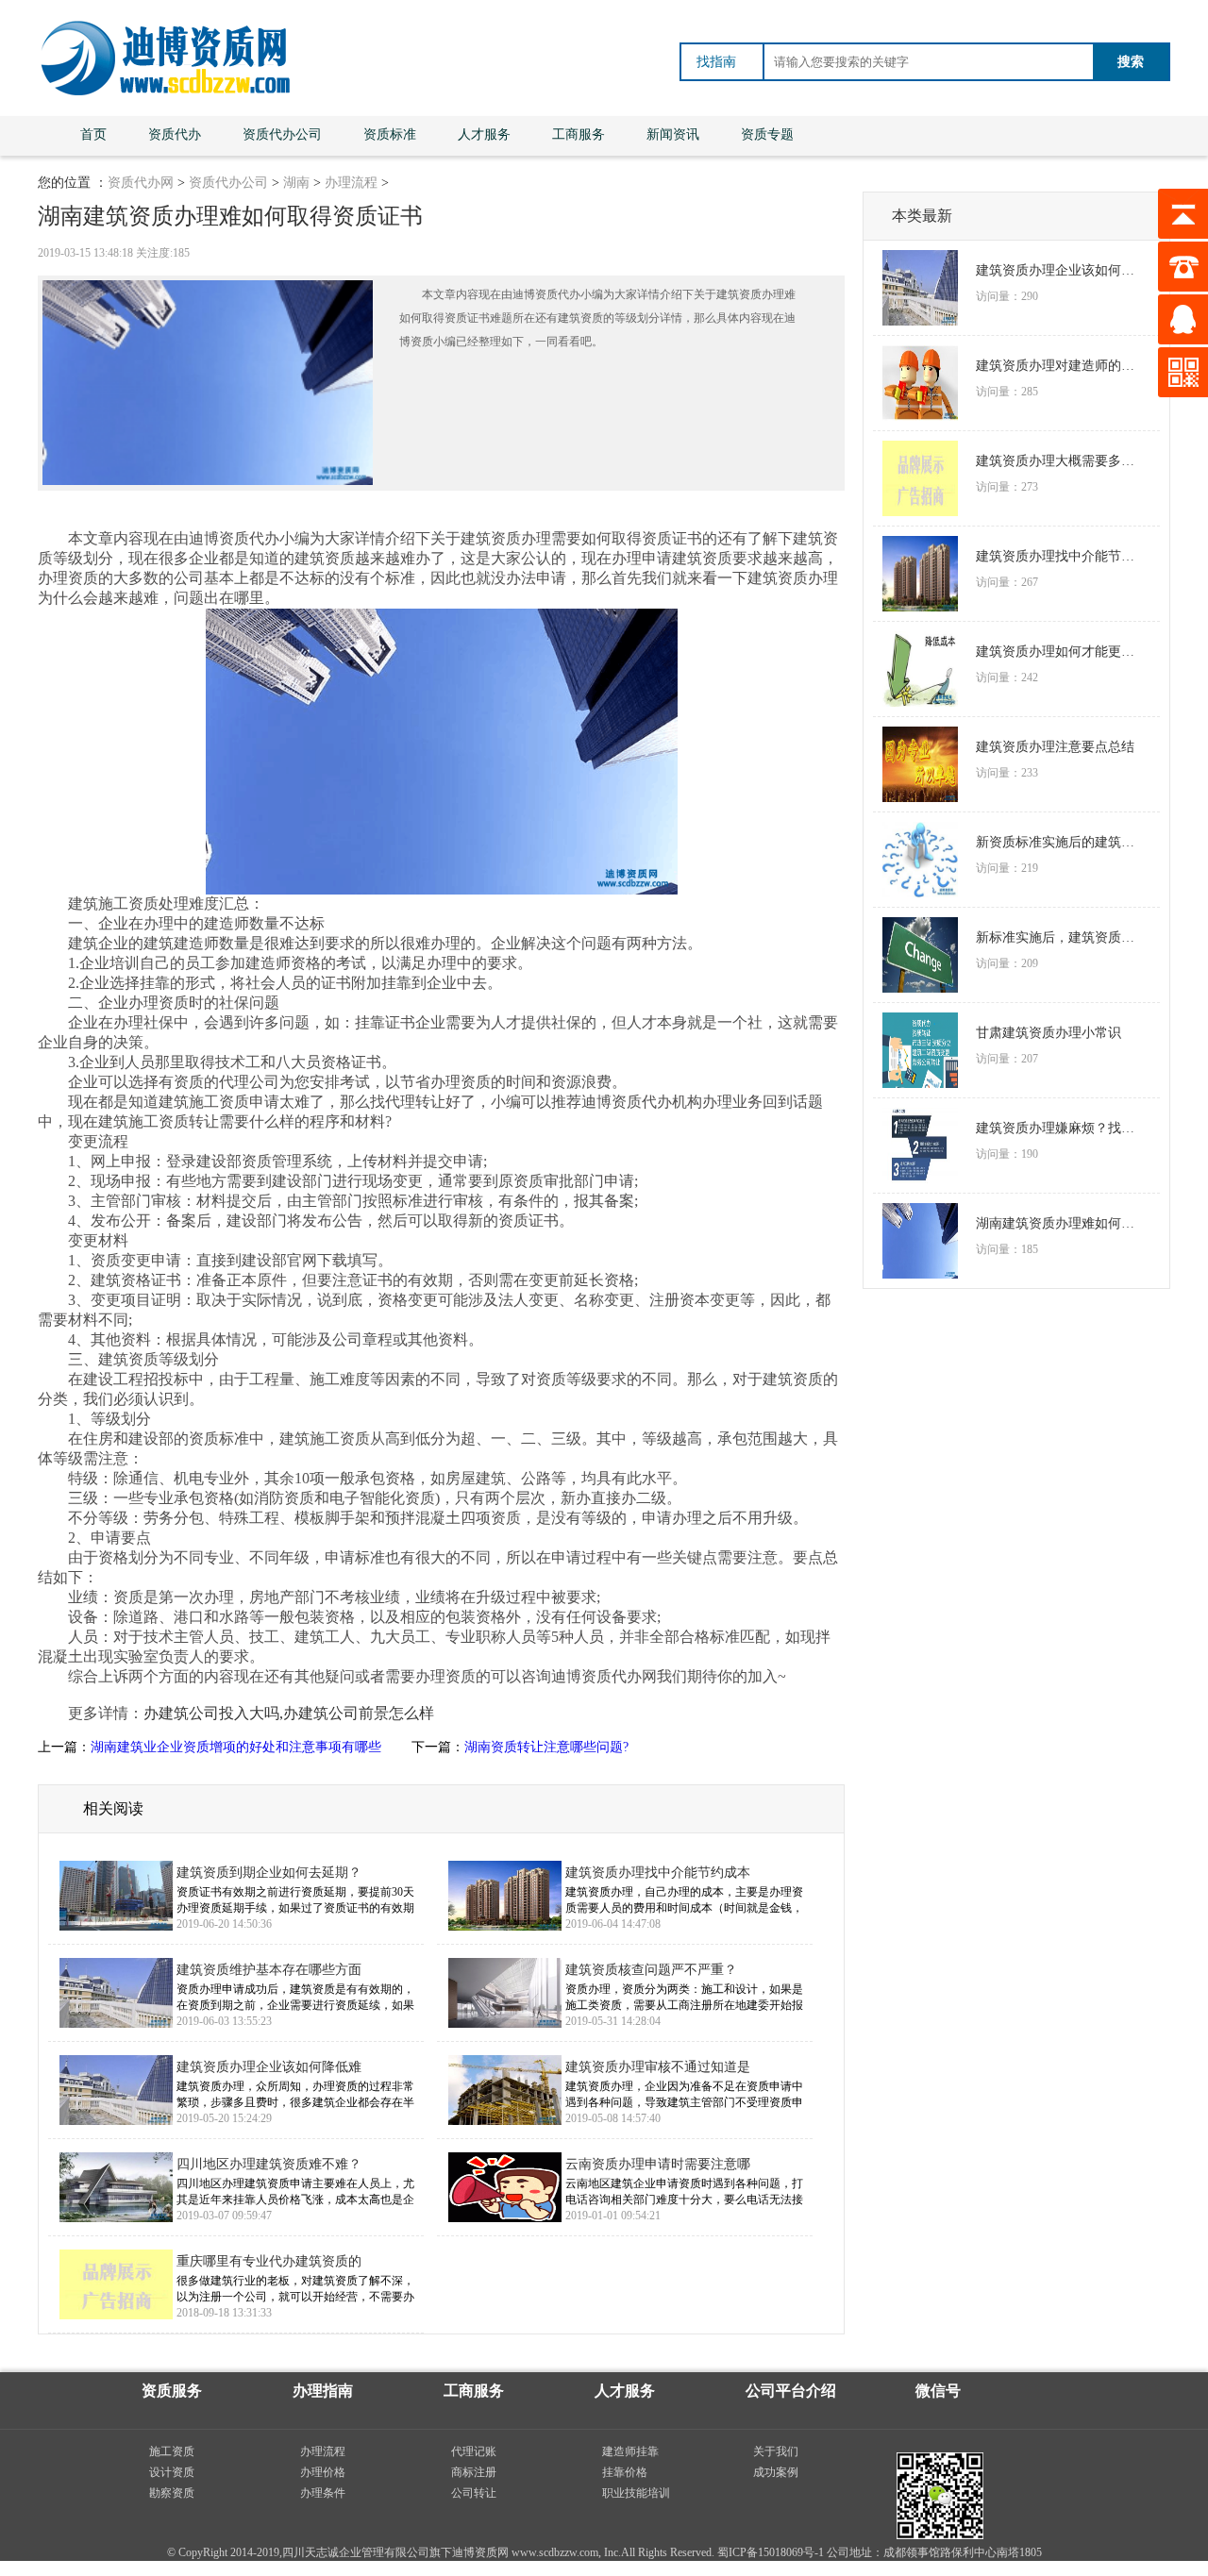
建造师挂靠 (630, 2451)
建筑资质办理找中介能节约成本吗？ (1061, 556)
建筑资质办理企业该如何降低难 (269, 2067)
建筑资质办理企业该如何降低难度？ (1061, 270)
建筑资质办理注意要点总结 (1055, 747)
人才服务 (484, 134)
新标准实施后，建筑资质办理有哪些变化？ (1061, 937)
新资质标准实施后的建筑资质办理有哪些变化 (1061, 842)
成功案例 (776, 2472)
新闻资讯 (673, 134)
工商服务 (579, 134)
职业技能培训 (636, 2493)
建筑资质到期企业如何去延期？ (269, 1873)
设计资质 (172, 2472)
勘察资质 (172, 2493)
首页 (93, 134)
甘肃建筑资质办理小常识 (1049, 1033)
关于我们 (776, 2451)
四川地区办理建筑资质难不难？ (269, 2164)
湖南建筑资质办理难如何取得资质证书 (1061, 1223)
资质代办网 (141, 183)
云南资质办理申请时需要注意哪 (658, 2164)
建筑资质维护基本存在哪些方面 (269, 1970)
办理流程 (351, 183)
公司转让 (474, 2493)
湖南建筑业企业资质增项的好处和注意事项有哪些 (236, 1747)
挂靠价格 (625, 2472)
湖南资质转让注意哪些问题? (546, 1747)
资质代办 (175, 134)
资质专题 (767, 134)
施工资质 (172, 2451)
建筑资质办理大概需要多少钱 (1061, 461)
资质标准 (390, 134)
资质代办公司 (282, 134)
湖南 (296, 183)
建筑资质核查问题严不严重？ (651, 1970)
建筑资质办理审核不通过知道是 (658, 2067)
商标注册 (474, 2472)
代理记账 (474, 2451)
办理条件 (323, 2493)
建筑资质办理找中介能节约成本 (658, 1873)
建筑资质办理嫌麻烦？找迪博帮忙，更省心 (1061, 1128)
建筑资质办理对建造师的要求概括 (1061, 366)
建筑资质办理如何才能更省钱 (1061, 652)
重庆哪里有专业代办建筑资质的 (269, 2261)
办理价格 (323, 2472)
